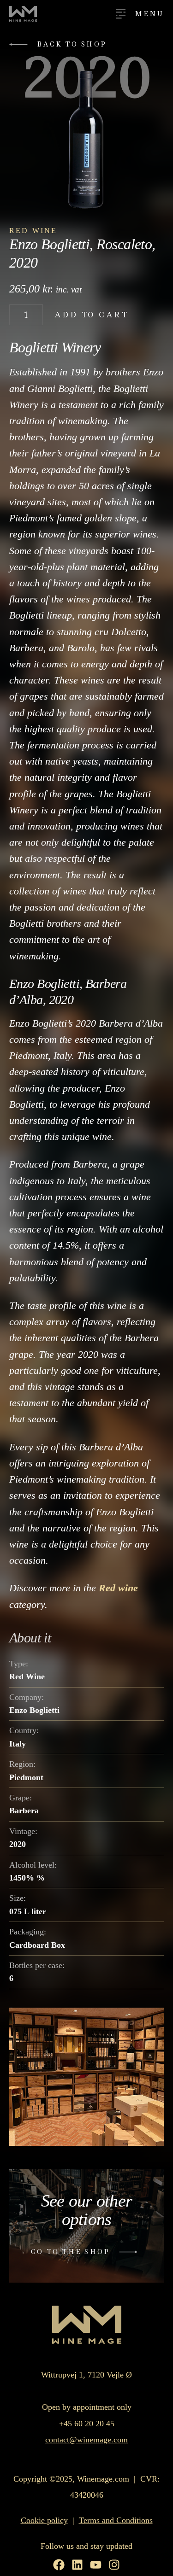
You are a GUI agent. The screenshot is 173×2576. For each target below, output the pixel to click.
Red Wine (33, 231)
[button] (60, 44)
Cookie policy (44, 2520)
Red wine (118, 1588)
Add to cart (92, 315)
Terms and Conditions (116, 2520)
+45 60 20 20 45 (87, 2424)
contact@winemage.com (86, 2440)
